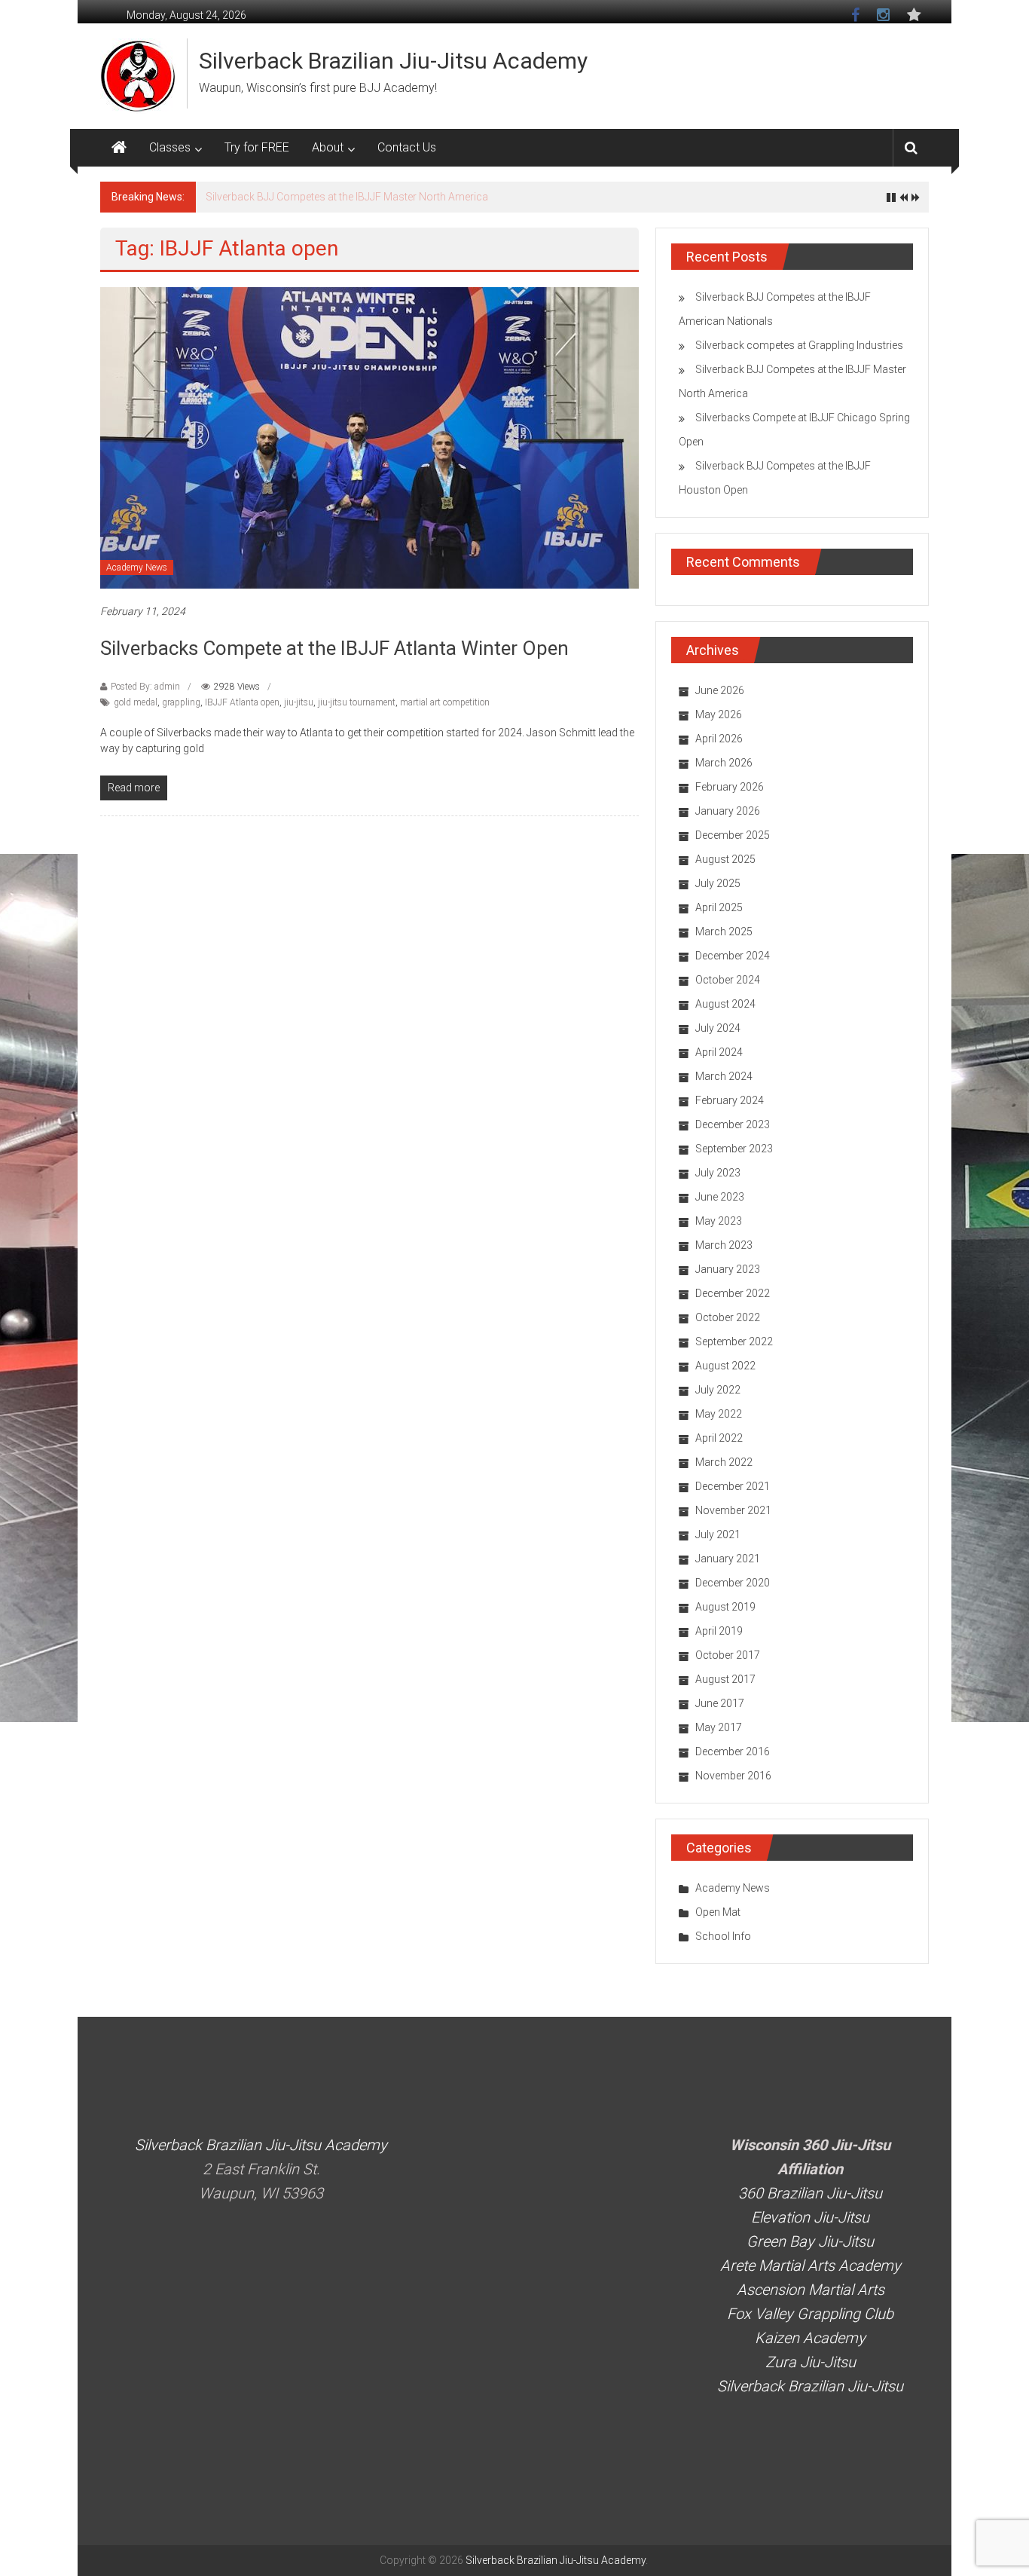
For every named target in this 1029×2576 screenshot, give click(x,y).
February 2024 (730, 1100)
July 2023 (718, 1173)
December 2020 (733, 1583)
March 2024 (724, 1076)
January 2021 (728, 1559)
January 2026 (728, 811)
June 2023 (720, 1197)
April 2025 (719, 907)
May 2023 (719, 1221)
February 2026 (730, 787)
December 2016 (733, 1751)
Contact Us (407, 147)
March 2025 (724, 932)
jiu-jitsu (299, 702)
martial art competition (445, 702)
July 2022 (718, 1390)
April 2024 (719, 1052)
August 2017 (725, 1679)
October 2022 (728, 1317)
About (328, 147)
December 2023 (733, 1124)
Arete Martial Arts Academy (811, 2265)
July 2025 (718, 883)
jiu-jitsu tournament (357, 702)
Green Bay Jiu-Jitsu (810, 2241)
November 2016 (733, 1776)
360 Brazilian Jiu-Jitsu (810, 2193)
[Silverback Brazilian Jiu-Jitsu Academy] (119, 148)
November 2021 (733, 1510)
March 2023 (724, 1245)
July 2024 (718, 1028)
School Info (723, 1936)
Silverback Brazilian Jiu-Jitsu (810, 2386)
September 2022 (734, 1342)
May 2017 (719, 1727)
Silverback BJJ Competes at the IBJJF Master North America (347, 197)
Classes (170, 147)
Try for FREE (257, 147)
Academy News (137, 568)
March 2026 (724, 763)
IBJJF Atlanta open (242, 702)
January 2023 (728, 1269)
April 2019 (719, 1631)
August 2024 (725, 1004)
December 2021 (733, 1486)
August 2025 (725, 859)
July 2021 (718, 1534)
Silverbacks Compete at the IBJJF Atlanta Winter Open (334, 648)
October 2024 (728, 980)
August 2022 (725, 1366)
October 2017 (728, 1655)
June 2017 (720, 1703)
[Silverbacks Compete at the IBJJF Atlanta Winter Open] (369, 437)
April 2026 (719, 739)
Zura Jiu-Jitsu (811, 2362)
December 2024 (733, 956)
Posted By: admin (145, 687)
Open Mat (718, 1912)
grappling (181, 702)
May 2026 (719, 714)
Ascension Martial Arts (811, 2290)
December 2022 (733, 1293)
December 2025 (733, 835)
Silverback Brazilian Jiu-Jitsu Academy (393, 61)
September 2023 (734, 1149)
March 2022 (724, 1462)
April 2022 (719, 1438)
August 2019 (725, 1607)
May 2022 (719, 1414)
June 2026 (720, 690)
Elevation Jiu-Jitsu (810, 2217)
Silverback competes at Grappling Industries (799, 345)
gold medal (136, 702)
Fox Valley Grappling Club (810, 2314)
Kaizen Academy (810, 2338)
